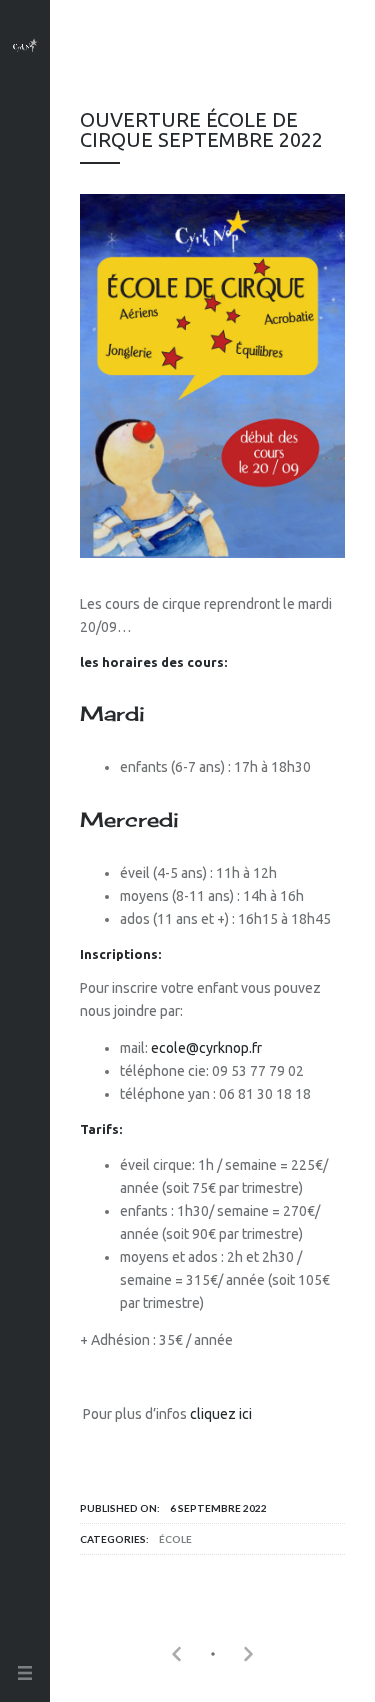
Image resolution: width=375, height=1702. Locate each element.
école (175, 1539)
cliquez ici (221, 1414)
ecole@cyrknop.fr (206, 1048)
